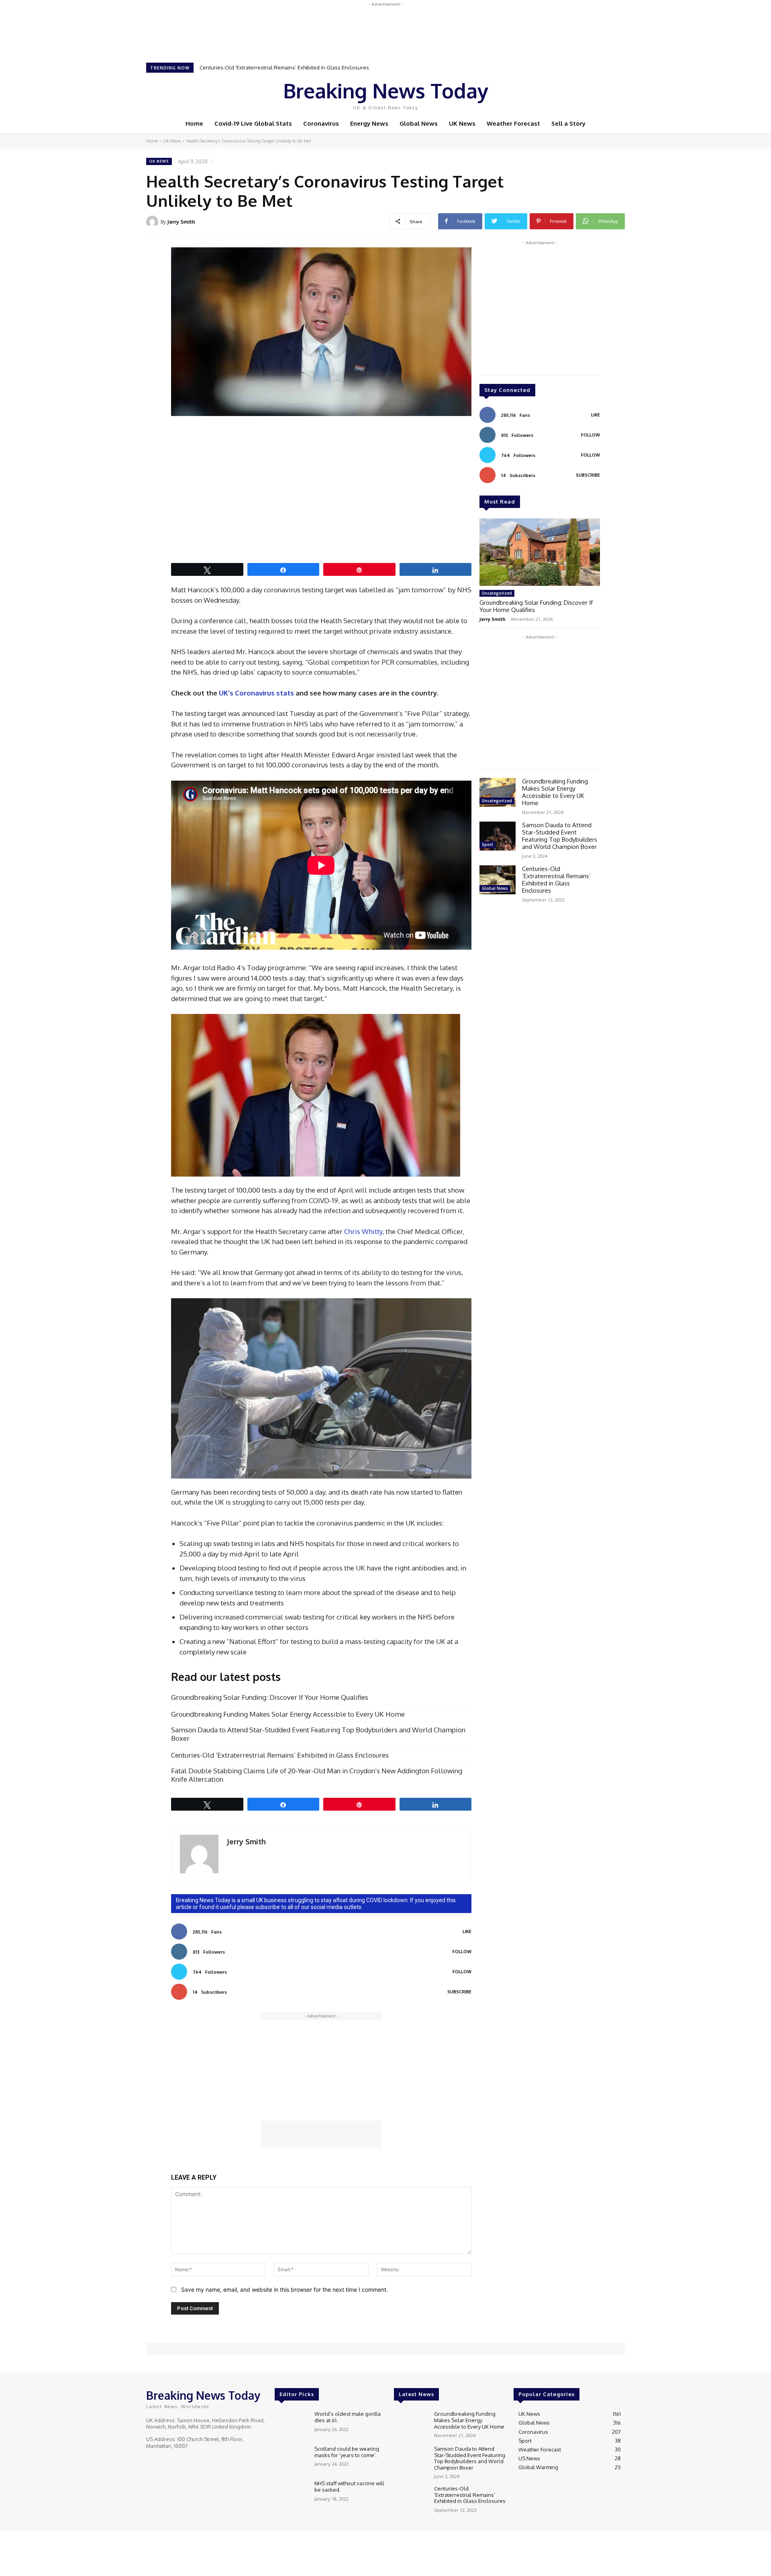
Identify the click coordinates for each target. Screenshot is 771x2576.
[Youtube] (596, 94)
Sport (487, 844)
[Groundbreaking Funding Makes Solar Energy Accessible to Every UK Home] (498, 792)
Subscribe (459, 1992)
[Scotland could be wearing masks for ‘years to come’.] (291, 2459)
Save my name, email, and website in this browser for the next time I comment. (285, 2289)
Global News (495, 888)
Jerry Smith (181, 222)
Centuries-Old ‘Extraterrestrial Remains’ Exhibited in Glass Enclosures (280, 1755)
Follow (462, 1952)
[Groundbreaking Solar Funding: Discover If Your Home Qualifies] (540, 552)
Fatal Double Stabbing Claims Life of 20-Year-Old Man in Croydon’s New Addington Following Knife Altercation (332, 67)
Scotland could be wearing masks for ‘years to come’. (347, 2452)
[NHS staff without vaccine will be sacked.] (291, 2494)
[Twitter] (585, 94)
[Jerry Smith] (153, 222)
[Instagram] (573, 94)
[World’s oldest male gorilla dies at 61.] (291, 2424)
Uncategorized (497, 593)
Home (152, 141)
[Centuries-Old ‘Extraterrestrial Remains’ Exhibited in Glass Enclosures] (498, 880)
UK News (172, 141)
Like (467, 1931)
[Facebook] (562, 94)
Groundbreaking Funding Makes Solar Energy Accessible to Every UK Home (289, 1714)
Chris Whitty (363, 1231)
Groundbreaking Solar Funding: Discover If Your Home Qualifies (270, 1697)
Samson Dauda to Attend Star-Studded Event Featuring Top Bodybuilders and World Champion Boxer (318, 1734)
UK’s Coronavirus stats (256, 693)
